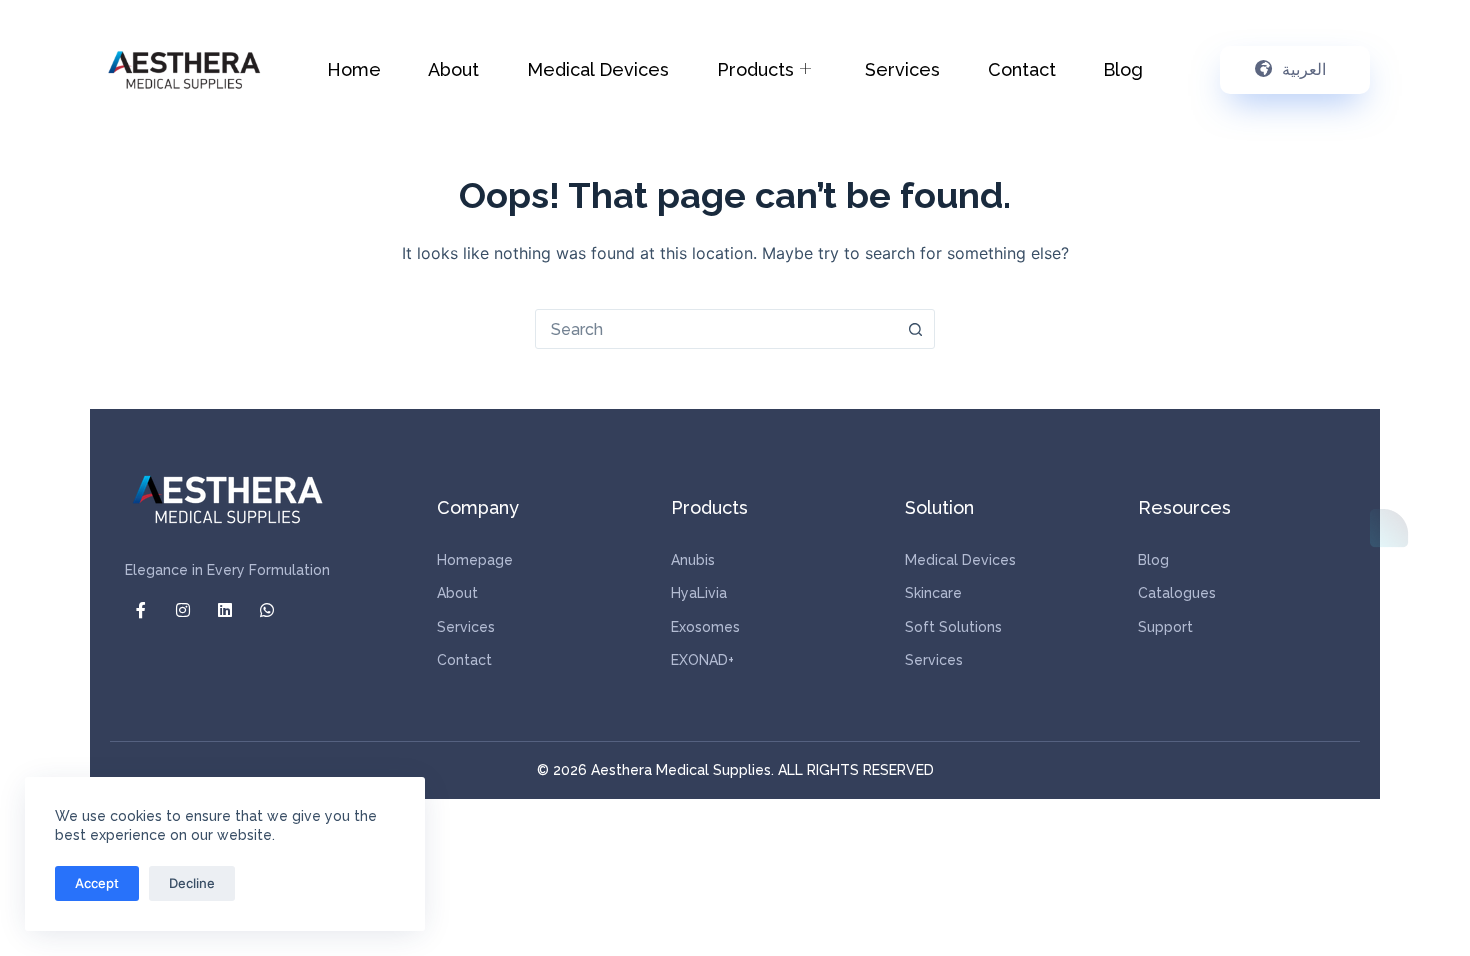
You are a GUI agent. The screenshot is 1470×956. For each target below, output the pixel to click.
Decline (192, 883)
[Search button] (915, 329)
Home (354, 69)
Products (755, 69)
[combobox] (716, 329)
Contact (1022, 69)
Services (902, 69)
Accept (97, 883)
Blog (1123, 69)
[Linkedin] (225, 610)
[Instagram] (183, 610)
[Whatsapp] (267, 610)
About (453, 69)
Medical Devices (598, 69)
